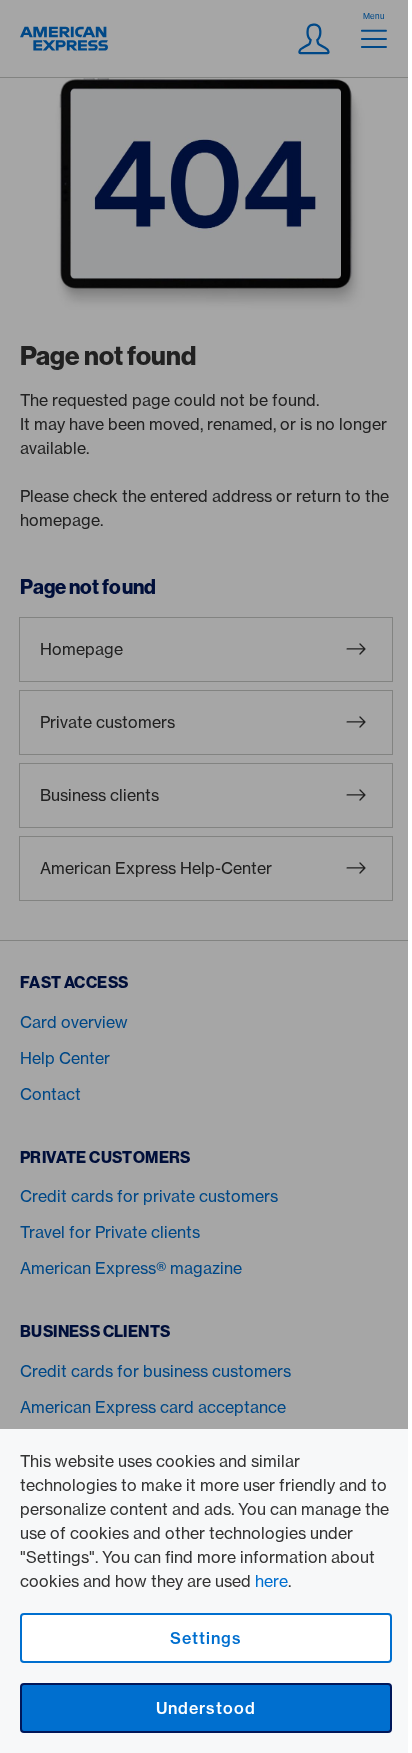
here (271, 1581)
